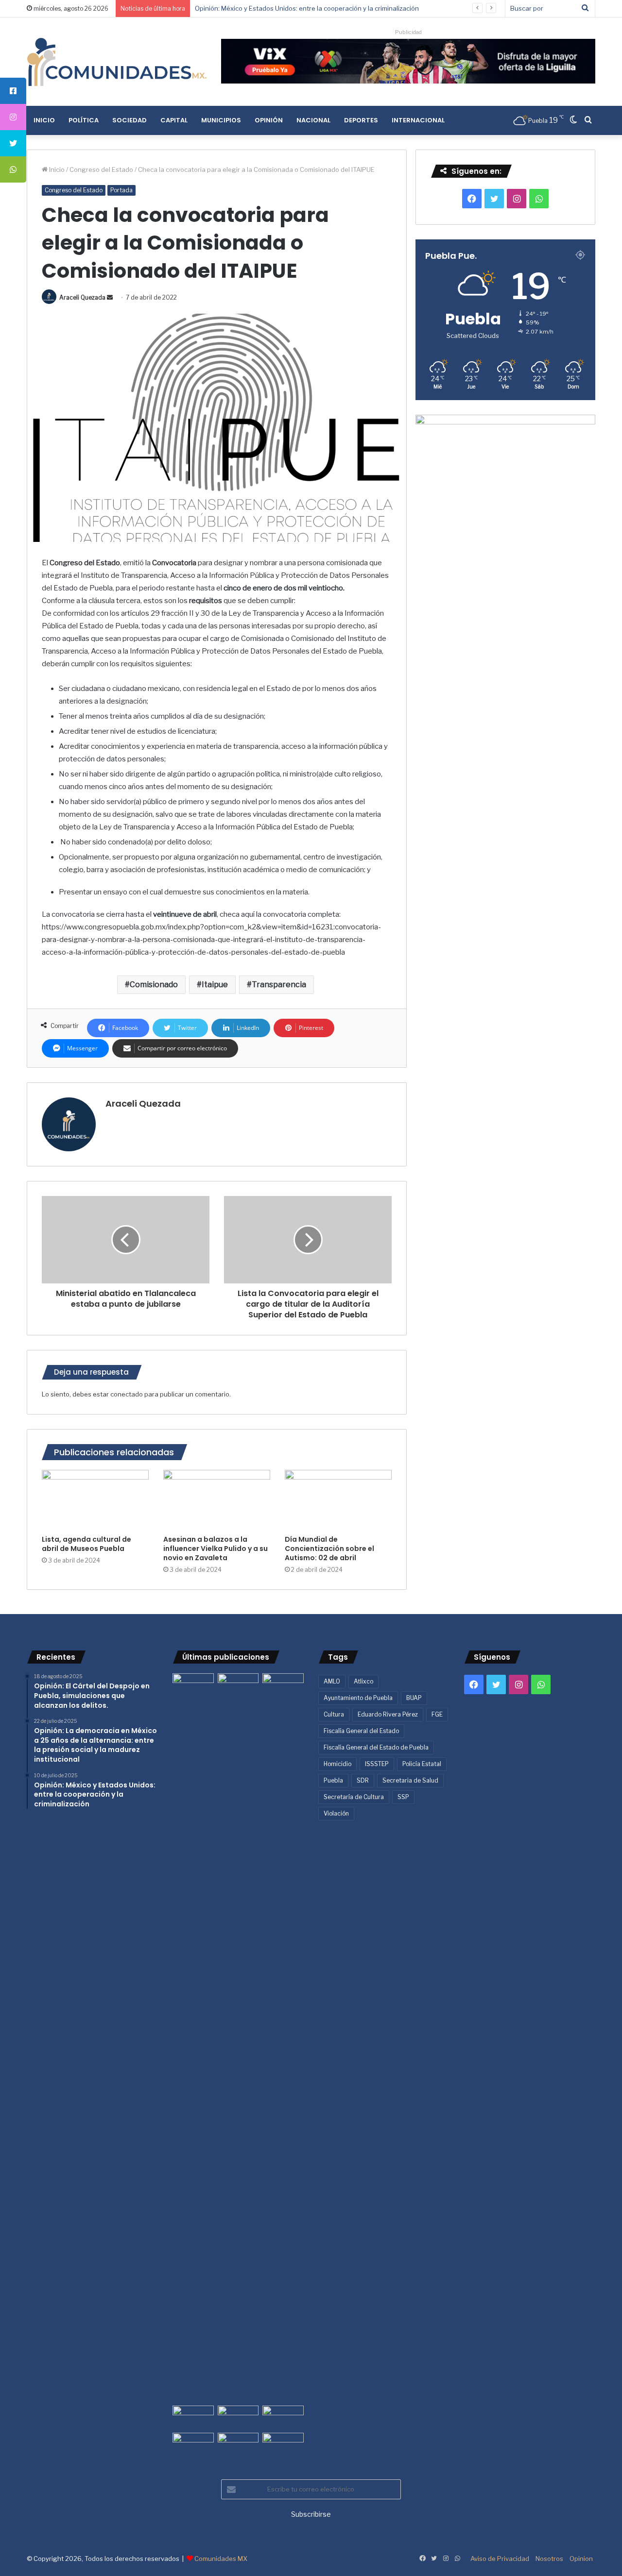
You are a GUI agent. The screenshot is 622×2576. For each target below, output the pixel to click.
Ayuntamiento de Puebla (358, 1698)
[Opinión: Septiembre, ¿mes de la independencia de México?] (238, 2417)
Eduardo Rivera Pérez (388, 1714)
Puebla (333, 1780)
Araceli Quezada (82, 297)
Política (84, 120)
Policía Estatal (422, 1764)
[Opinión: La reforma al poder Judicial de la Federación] (238, 2444)
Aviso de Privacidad (500, 2559)
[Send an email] (110, 297)
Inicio (44, 120)
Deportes (361, 120)
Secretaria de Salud (410, 1780)
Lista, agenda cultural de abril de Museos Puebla (86, 1544)
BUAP (414, 1698)
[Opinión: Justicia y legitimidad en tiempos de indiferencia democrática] (193, 2417)
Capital (174, 120)
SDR (363, 1780)
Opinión (269, 120)
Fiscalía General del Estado (361, 1731)
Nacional (313, 120)
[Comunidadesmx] (117, 62)
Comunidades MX (221, 2559)
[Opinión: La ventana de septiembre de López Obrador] (283, 2417)
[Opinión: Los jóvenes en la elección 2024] (193, 2444)
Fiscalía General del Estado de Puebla (376, 1747)
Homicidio (337, 1764)
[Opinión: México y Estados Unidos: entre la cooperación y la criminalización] (283, 1685)
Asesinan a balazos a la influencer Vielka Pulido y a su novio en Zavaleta (216, 1549)
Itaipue (215, 985)
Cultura (334, 1714)
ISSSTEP (377, 1764)
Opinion (581, 2559)
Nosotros (549, 2559)
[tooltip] (13, 91)
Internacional (418, 120)
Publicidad (408, 32)
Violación (336, 1813)
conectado (127, 1394)
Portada (121, 190)
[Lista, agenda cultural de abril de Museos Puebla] (95, 1500)
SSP (403, 1797)
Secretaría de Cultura (354, 1797)
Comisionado (154, 985)
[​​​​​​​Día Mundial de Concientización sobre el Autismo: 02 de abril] (338, 1500)
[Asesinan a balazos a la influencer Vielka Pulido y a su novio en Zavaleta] (217, 1500)
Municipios (221, 120)
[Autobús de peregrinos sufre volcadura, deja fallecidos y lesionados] (283, 2444)
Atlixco (363, 1681)
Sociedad (130, 120)
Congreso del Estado (101, 169)
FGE (437, 1714)
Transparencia (279, 985)
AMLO (332, 1681)
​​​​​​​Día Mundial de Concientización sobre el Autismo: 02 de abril (329, 1549)
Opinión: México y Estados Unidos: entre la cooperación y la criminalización (307, 8)
